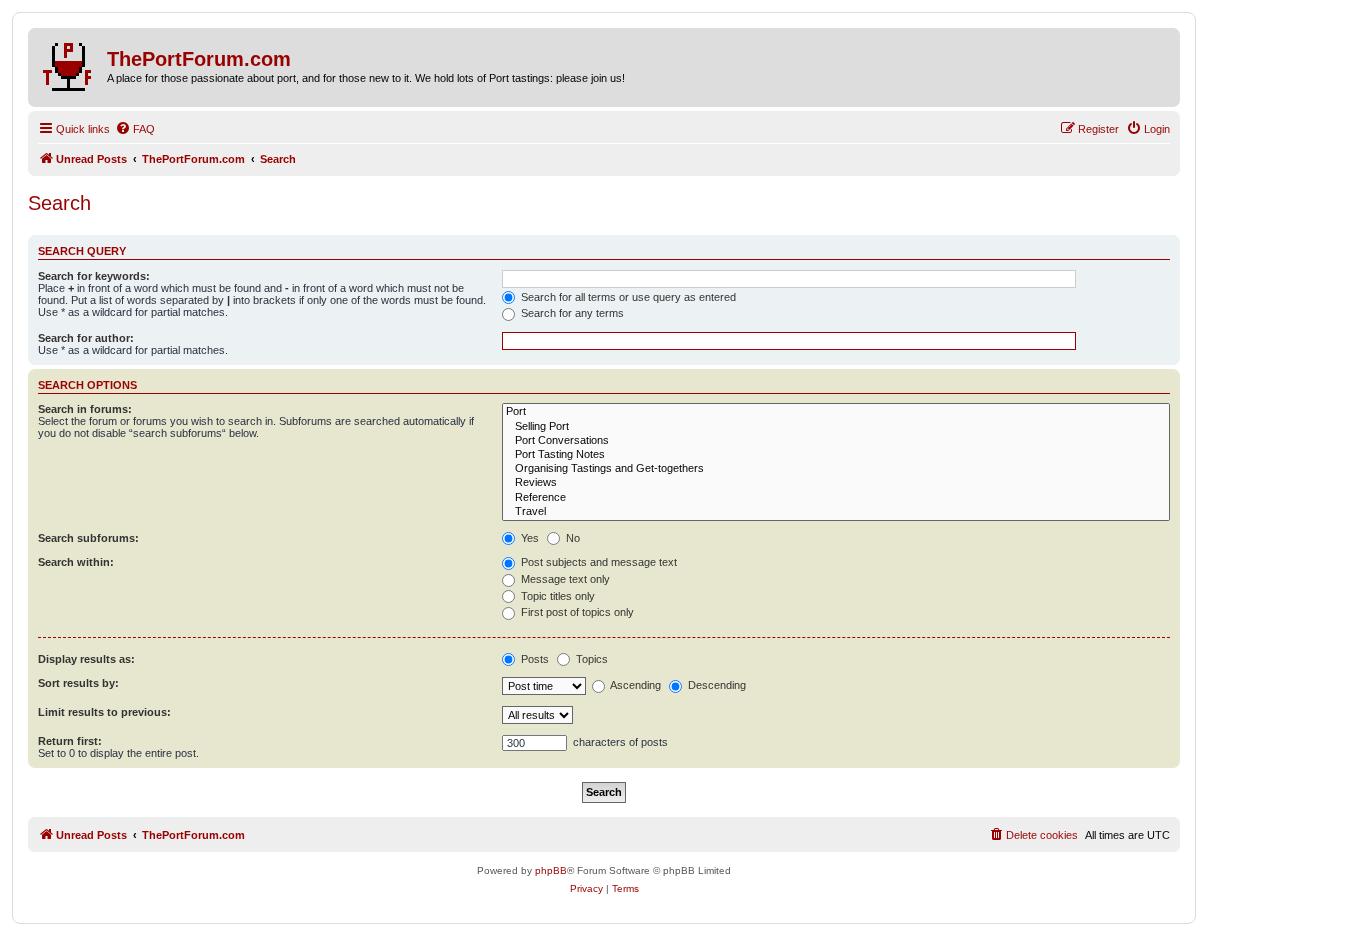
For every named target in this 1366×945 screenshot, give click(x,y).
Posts (533, 659)
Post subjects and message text (597, 562)
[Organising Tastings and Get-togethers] (836, 469)
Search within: (76, 562)
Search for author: (86, 338)
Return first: (70, 741)
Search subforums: (88, 538)
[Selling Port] (836, 427)
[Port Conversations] (836, 441)
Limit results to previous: (104, 712)
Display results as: (86, 659)
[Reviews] (836, 483)
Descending (715, 685)
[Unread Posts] (70, 63)
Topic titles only (556, 596)
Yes (528, 538)
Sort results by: (78, 683)
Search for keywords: (94, 276)
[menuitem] (135, 129)
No (571, 538)
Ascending (634, 685)
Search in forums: (85, 409)
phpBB (551, 870)
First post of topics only (576, 612)
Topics (590, 659)
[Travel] (836, 512)
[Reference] (836, 498)
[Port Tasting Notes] (836, 455)
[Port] (836, 412)
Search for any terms (571, 313)
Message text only (564, 579)
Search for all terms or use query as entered (627, 297)
